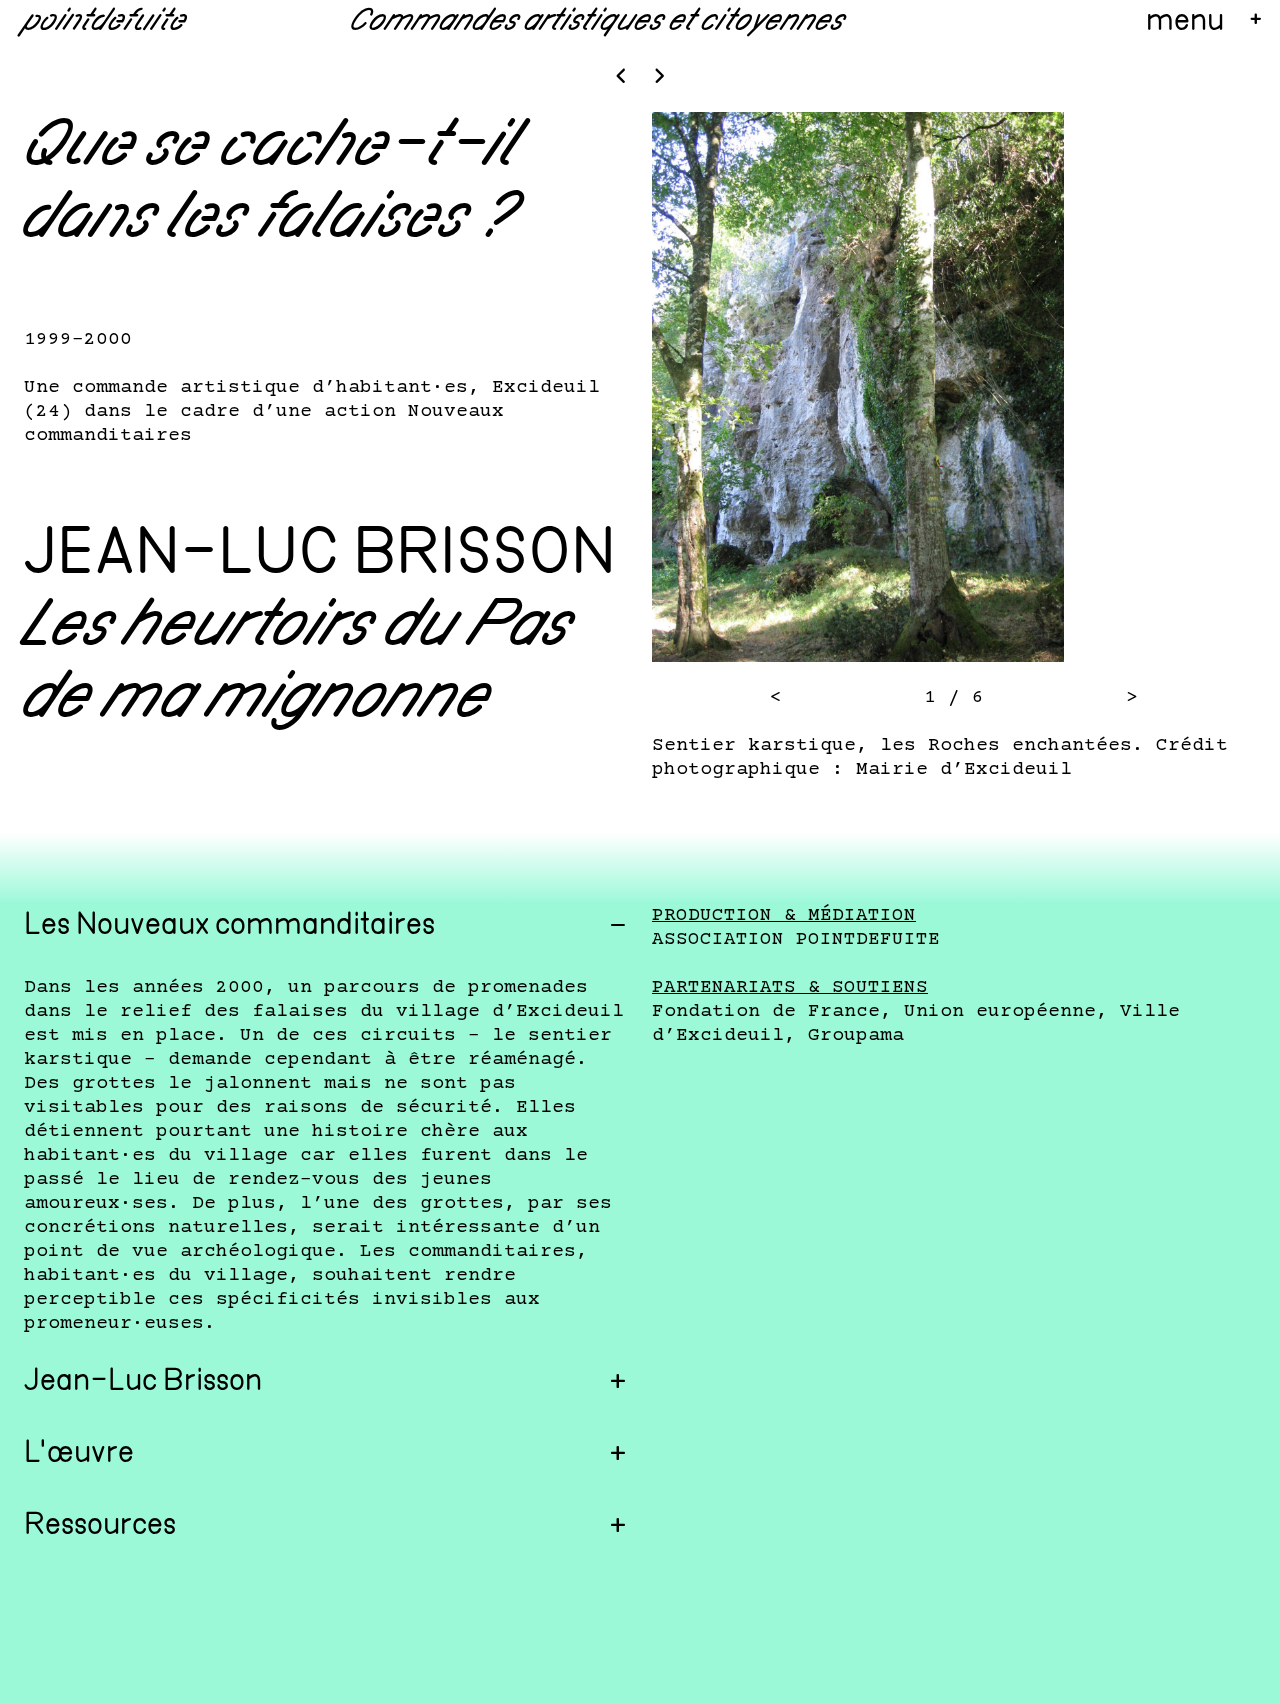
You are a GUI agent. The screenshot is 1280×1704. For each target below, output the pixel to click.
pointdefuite (105, 22)
